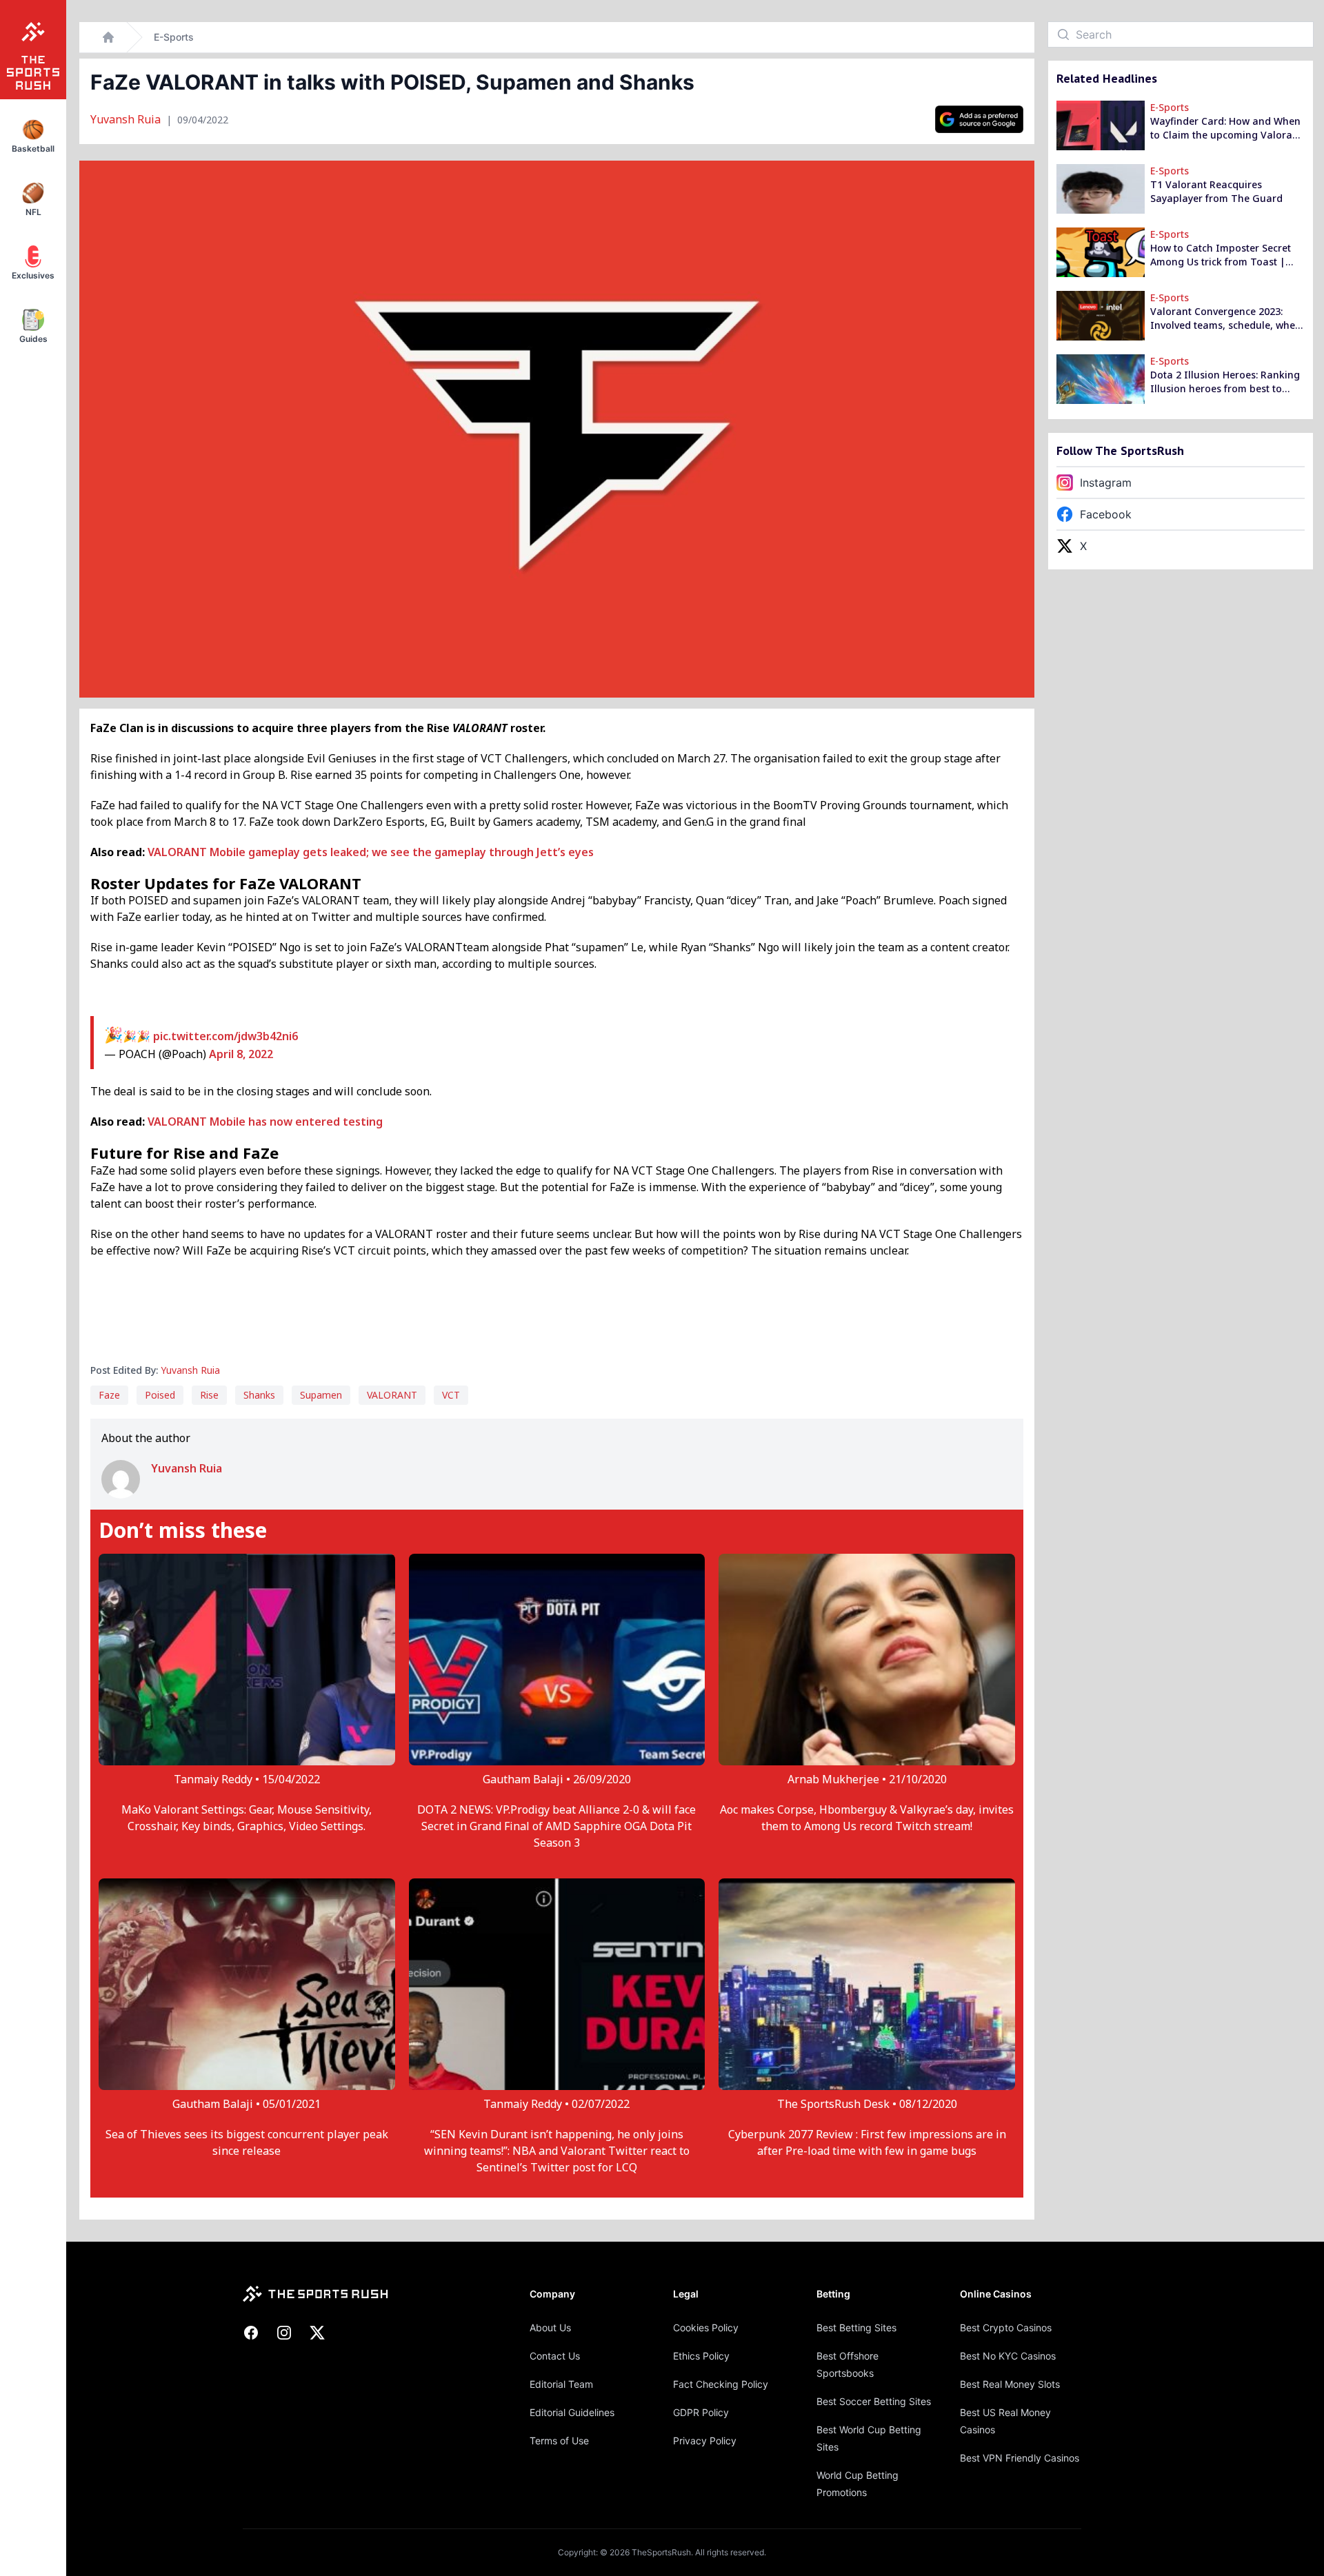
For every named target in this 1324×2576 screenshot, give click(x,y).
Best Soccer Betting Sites (874, 2401)
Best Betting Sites (856, 2327)
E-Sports (174, 37)
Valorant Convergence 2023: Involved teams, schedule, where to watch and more (1227, 318)
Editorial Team (561, 2384)
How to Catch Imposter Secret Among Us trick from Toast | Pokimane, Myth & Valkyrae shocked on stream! (1221, 255)
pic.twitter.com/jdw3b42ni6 (225, 1036)
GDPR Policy (701, 2412)
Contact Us (555, 2356)
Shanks (259, 1395)
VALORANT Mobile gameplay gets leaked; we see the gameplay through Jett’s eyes (371, 852)
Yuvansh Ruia (127, 119)
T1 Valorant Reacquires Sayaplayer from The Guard (1216, 191)
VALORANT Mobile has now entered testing (265, 1122)
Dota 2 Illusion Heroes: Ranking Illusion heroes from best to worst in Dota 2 (1225, 382)
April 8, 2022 (241, 1054)
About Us (550, 2327)
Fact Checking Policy (721, 2384)
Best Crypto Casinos (1006, 2327)
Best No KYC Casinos (1008, 2356)
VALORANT (392, 1395)
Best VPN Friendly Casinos (1020, 2458)
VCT (451, 1395)
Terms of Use (559, 2441)
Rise (209, 1395)
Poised (160, 1395)
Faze (109, 1395)
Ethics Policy (701, 2356)
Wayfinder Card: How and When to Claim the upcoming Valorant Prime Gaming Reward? (1226, 128)
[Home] (108, 37)
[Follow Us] (979, 119)
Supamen (321, 1395)
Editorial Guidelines (572, 2412)
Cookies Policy (706, 2327)
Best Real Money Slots (1010, 2384)
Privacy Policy (705, 2441)
